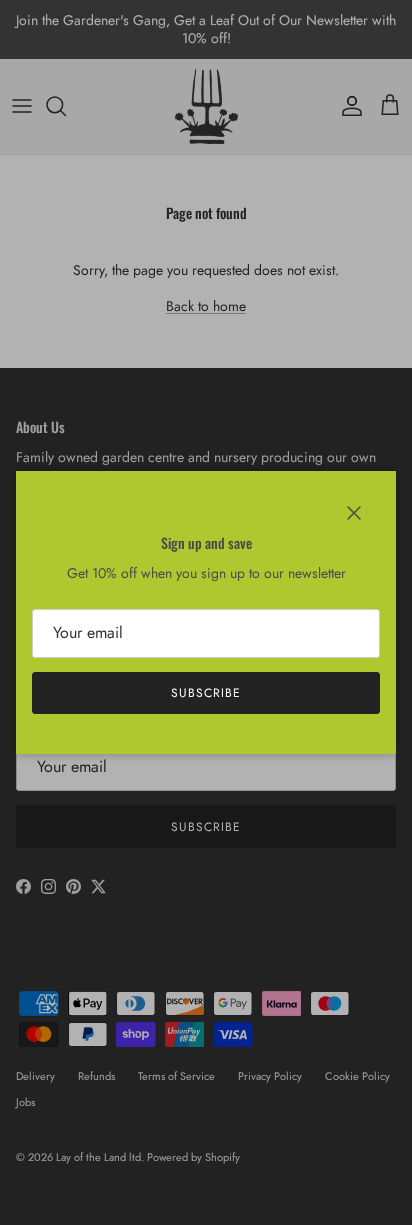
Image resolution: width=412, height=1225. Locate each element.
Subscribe (206, 693)
